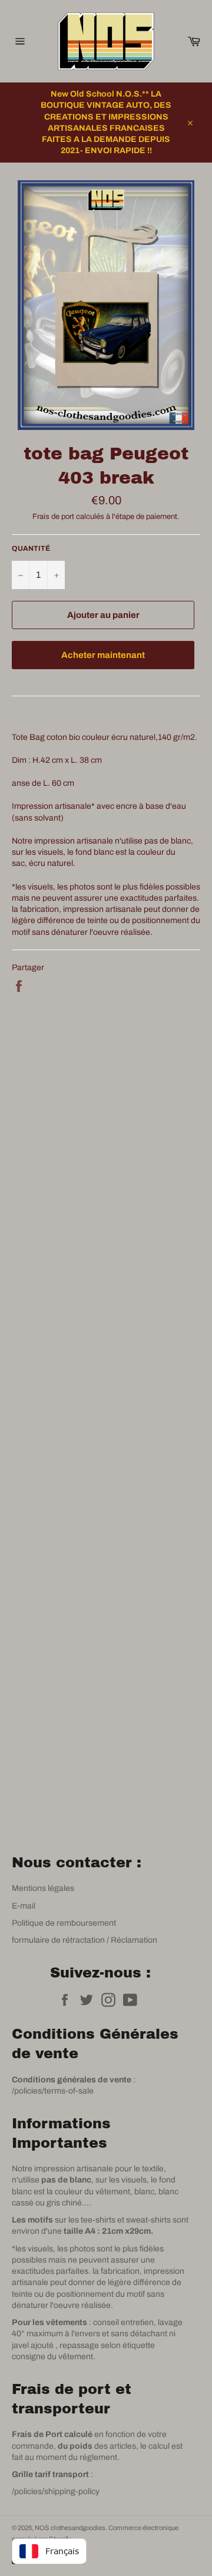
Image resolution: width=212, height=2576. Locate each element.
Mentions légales (43, 1888)
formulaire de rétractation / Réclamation (85, 1940)
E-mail (24, 1906)
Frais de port (53, 517)
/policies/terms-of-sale (53, 2091)
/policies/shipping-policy (56, 2491)
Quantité (31, 548)
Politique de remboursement (64, 1923)
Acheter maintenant (103, 655)
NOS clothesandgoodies (70, 2528)
